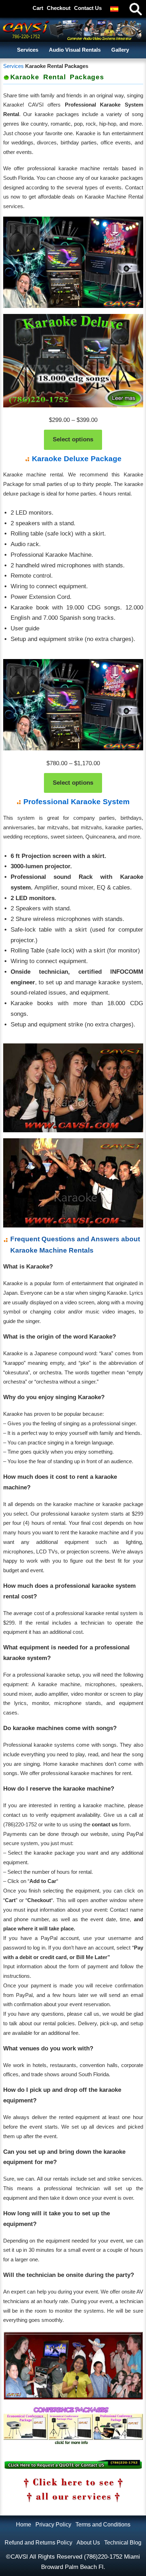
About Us (88, 2542)
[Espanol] (114, 9)
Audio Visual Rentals (75, 50)
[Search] (135, 9)
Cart (38, 8)
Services (28, 50)
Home (24, 2524)
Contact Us (88, 8)
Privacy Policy (53, 2524)
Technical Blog (123, 2542)
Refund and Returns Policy (38, 2542)
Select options (73, 439)
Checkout (59, 8)
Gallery (120, 50)
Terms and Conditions (103, 2524)
